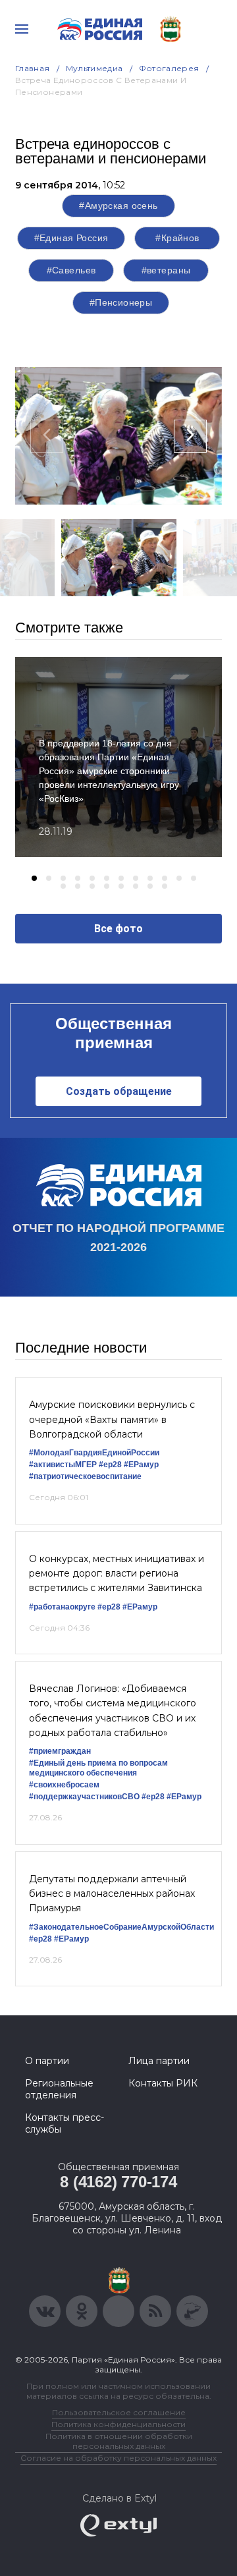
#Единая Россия (71, 238)
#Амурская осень (118, 206)
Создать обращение (119, 1091)
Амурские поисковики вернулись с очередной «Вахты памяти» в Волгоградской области (112, 1419)
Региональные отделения (59, 2089)
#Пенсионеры (121, 302)
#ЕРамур (141, 1465)
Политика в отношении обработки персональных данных (119, 2441)
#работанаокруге (62, 1607)
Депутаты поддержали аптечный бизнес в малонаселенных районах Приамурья (112, 1894)
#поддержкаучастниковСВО (84, 1797)
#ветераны (166, 270)
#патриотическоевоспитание (85, 1476)
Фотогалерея (169, 68)
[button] (34, 878)
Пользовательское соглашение (119, 2412)
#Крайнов (177, 238)
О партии (47, 2061)
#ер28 (110, 1465)
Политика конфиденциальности (118, 2424)
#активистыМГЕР (63, 1465)
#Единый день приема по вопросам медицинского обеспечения (98, 1768)
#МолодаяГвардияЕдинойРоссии (94, 1453)
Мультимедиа (94, 68)
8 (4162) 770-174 (118, 2182)
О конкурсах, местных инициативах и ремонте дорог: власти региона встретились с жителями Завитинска (117, 1574)
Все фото (118, 929)
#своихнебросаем (64, 1785)
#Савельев (71, 270)
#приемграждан (60, 1751)
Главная (33, 68)
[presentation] (47, 436)
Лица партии (159, 2061)
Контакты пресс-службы (65, 2123)
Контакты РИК (163, 2083)
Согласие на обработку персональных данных (118, 2458)
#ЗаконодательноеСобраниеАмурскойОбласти (121, 1927)
